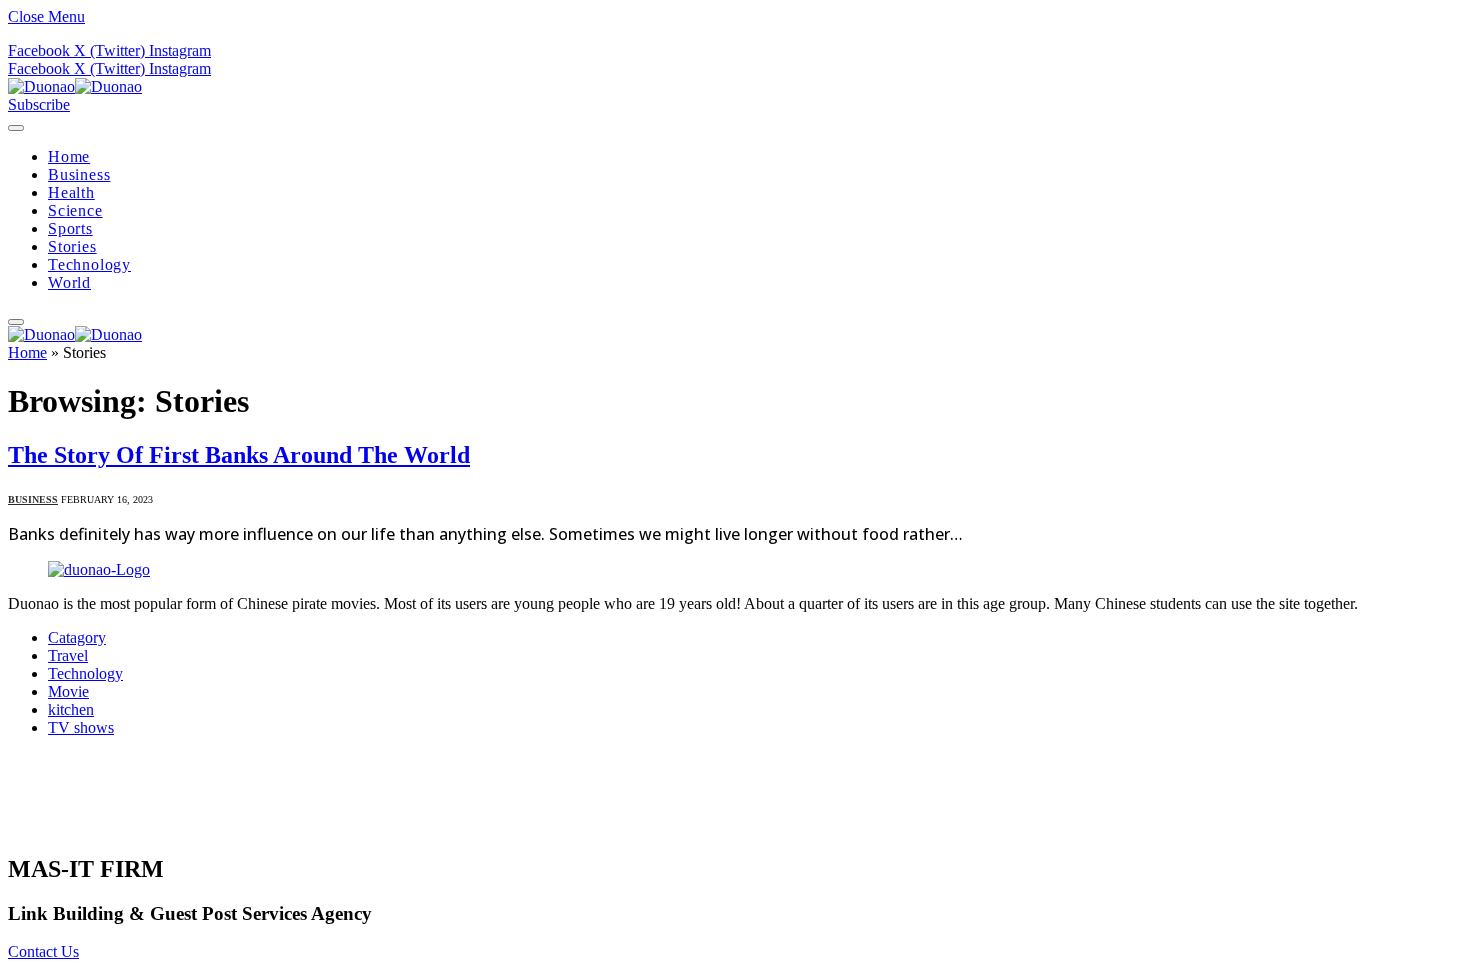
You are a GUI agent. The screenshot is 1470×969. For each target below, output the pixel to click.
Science (75, 210)
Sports (70, 228)
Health (71, 192)
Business (79, 174)
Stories (72, 246)
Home (69, 156)
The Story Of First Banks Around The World (239, 455)
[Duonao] (75, 86)
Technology (89, 264)
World (69, 282)
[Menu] (16, 128)
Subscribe (39, 104)
